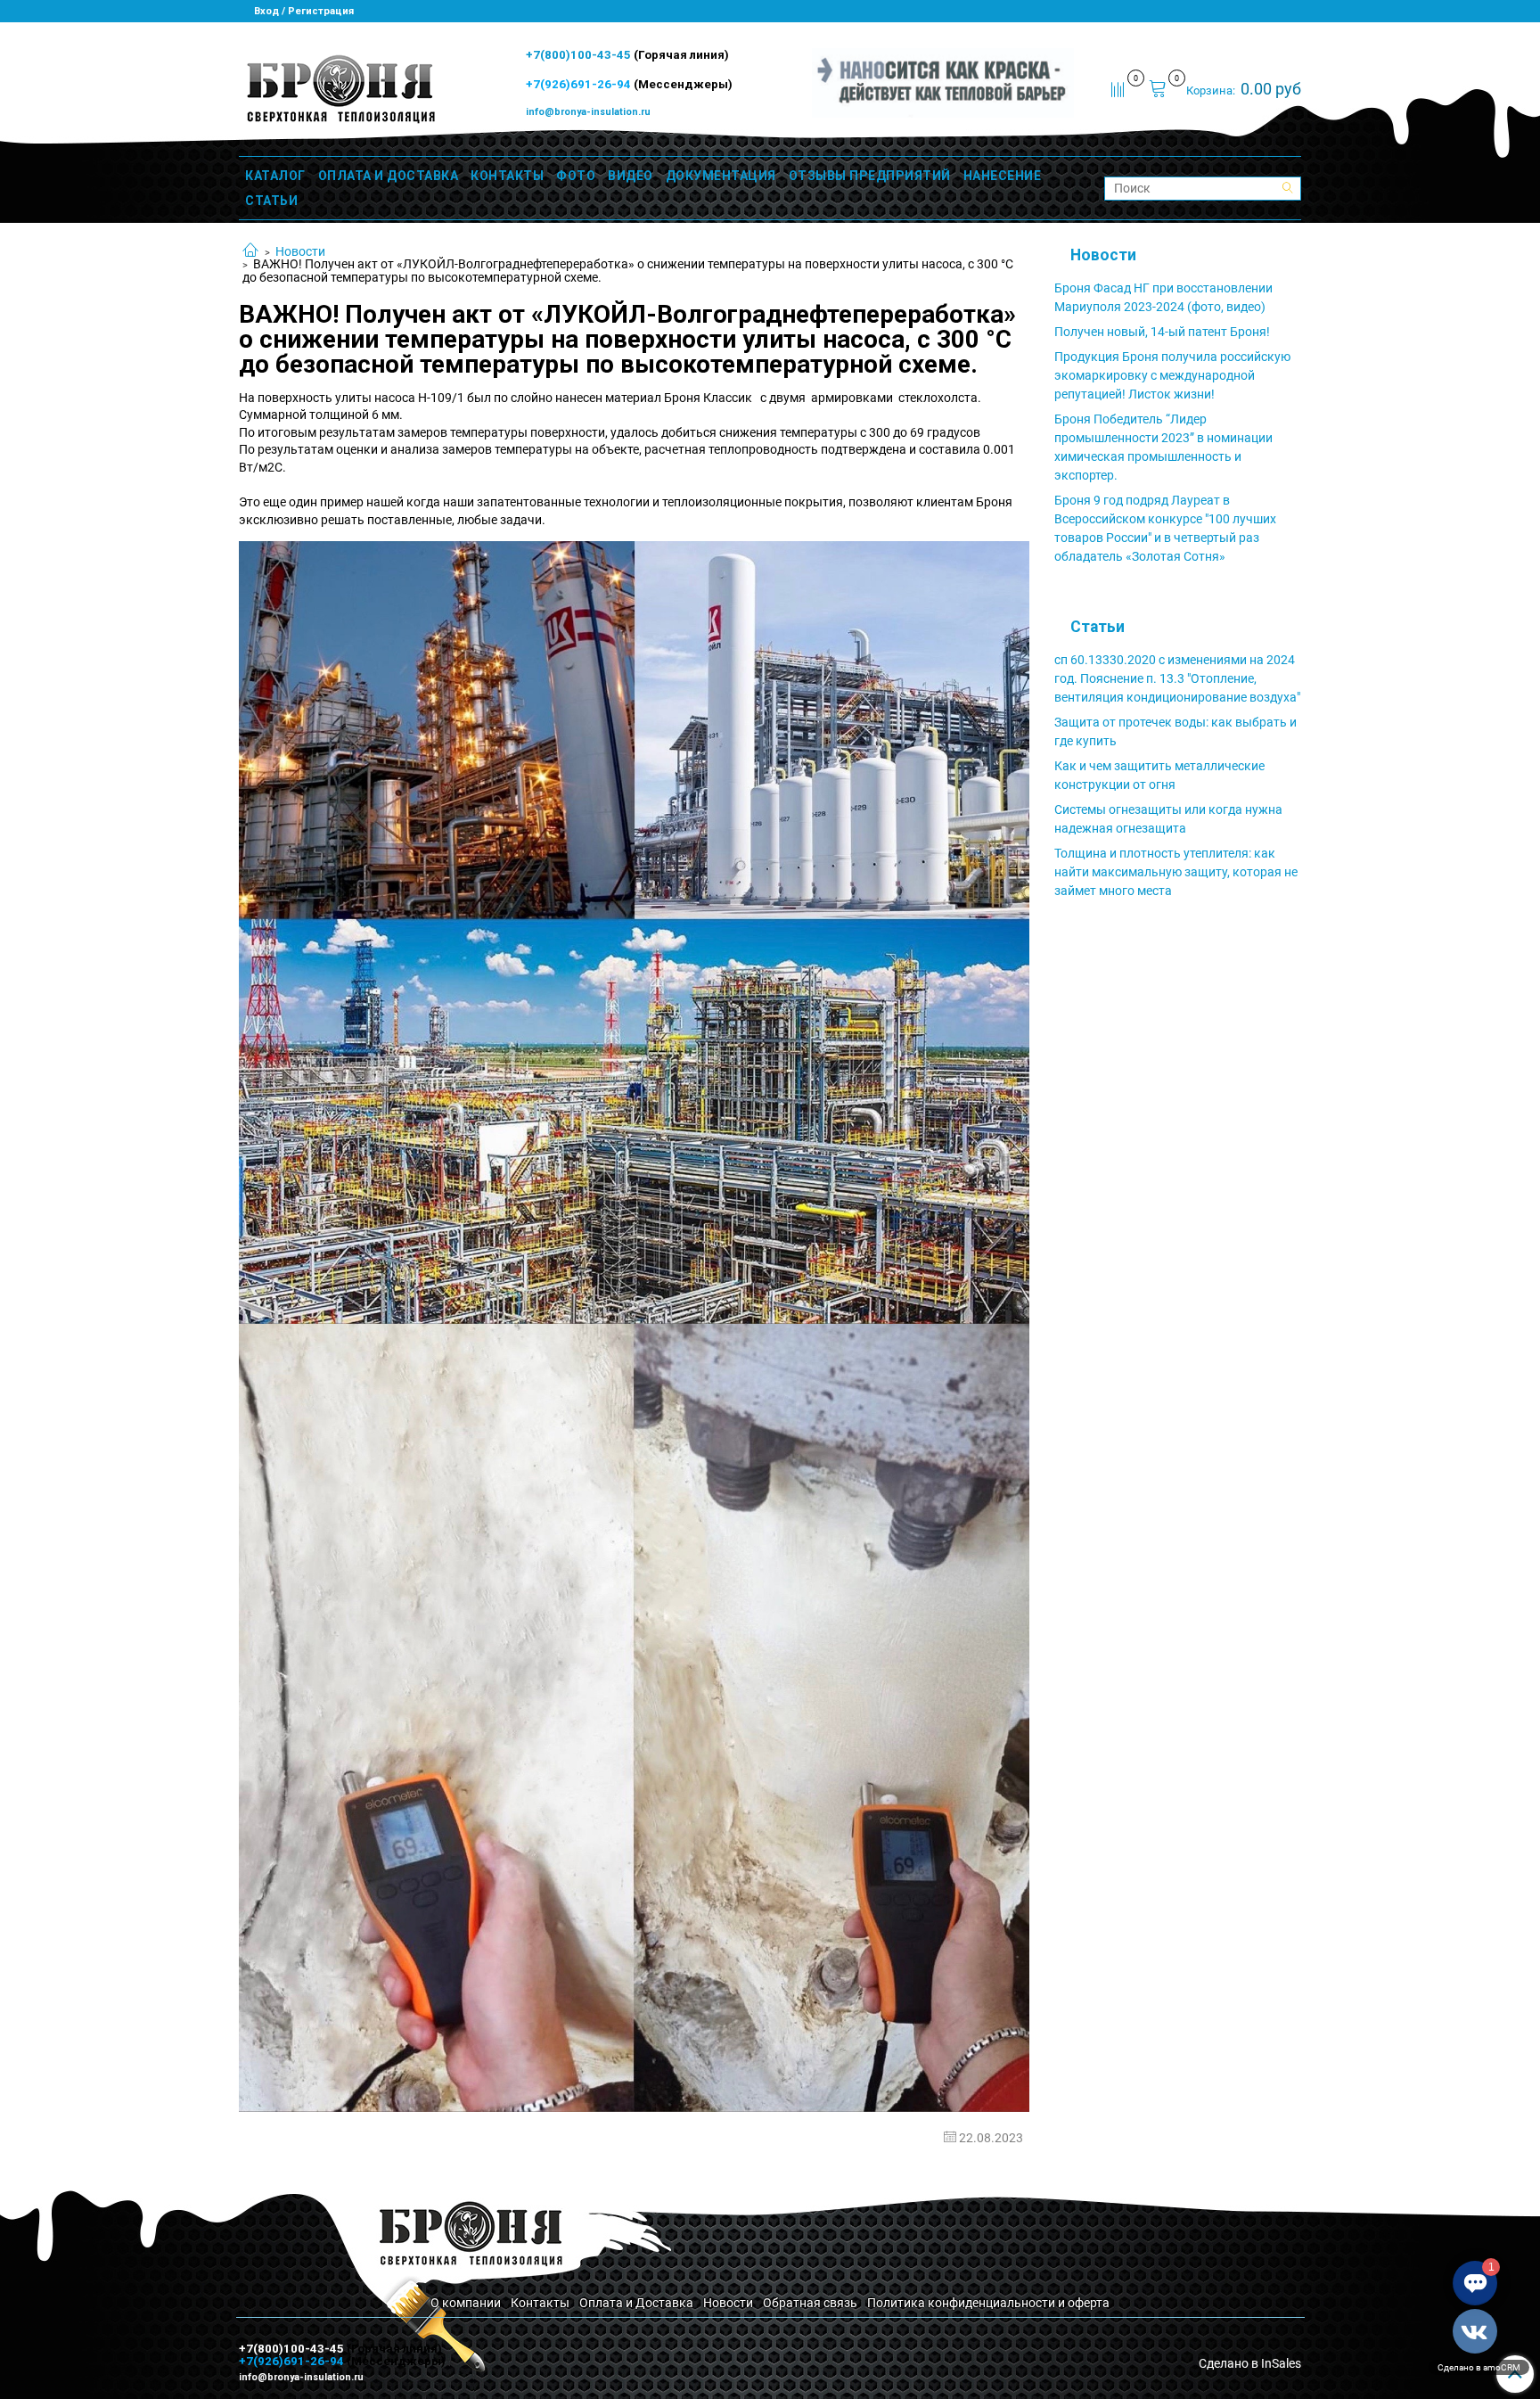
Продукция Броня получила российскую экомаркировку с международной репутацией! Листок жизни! (1172, 375)
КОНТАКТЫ (507, 176)
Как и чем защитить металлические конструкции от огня (1159, 775)
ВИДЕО (631, 176)
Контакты (540, 2303)
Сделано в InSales (1250, 2363)
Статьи (1098, 627)
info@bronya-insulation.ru (588, 112)
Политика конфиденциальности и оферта (988, 2303)
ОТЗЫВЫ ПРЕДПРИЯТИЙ (870, 176)
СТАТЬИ (271, 201)
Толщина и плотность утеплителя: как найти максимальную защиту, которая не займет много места (1176, 872)
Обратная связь (810, 2303)
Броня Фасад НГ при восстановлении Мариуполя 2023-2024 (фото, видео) (1163, 297)
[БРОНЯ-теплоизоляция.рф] (339, 87)
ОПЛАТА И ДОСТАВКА (389, 176)
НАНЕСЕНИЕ (1003, 176)
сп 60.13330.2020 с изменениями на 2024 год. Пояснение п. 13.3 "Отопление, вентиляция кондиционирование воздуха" (1177, 678)
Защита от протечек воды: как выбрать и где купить (1175, 731)
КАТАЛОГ (275, 176)
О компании (466, 2303)
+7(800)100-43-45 (580, 55)
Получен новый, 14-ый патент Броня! (1162, 332)
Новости (300, 251)
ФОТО (576, 176)
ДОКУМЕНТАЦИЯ (721, 176)
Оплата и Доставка (636, 2303)
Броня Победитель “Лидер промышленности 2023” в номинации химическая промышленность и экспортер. (1163, 447)
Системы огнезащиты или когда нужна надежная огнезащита (1168, 819)
